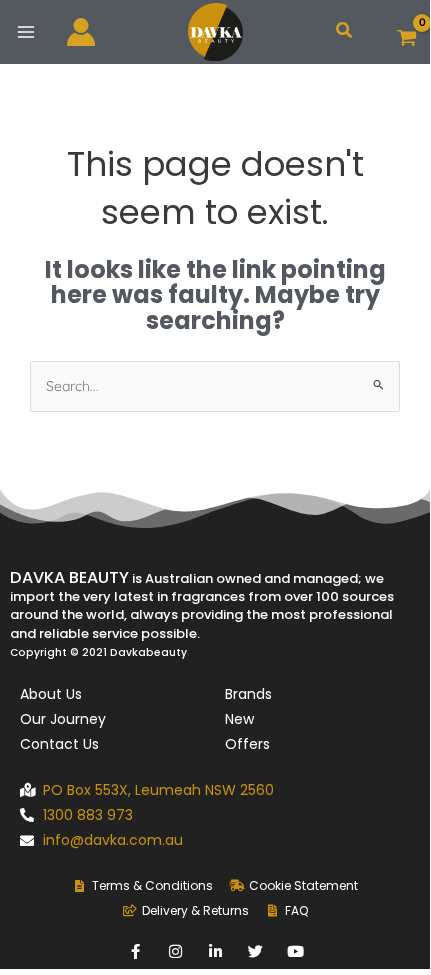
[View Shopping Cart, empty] (407, 32)
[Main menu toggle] (25, 31)
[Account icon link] (81, 32)
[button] (345, 32)
